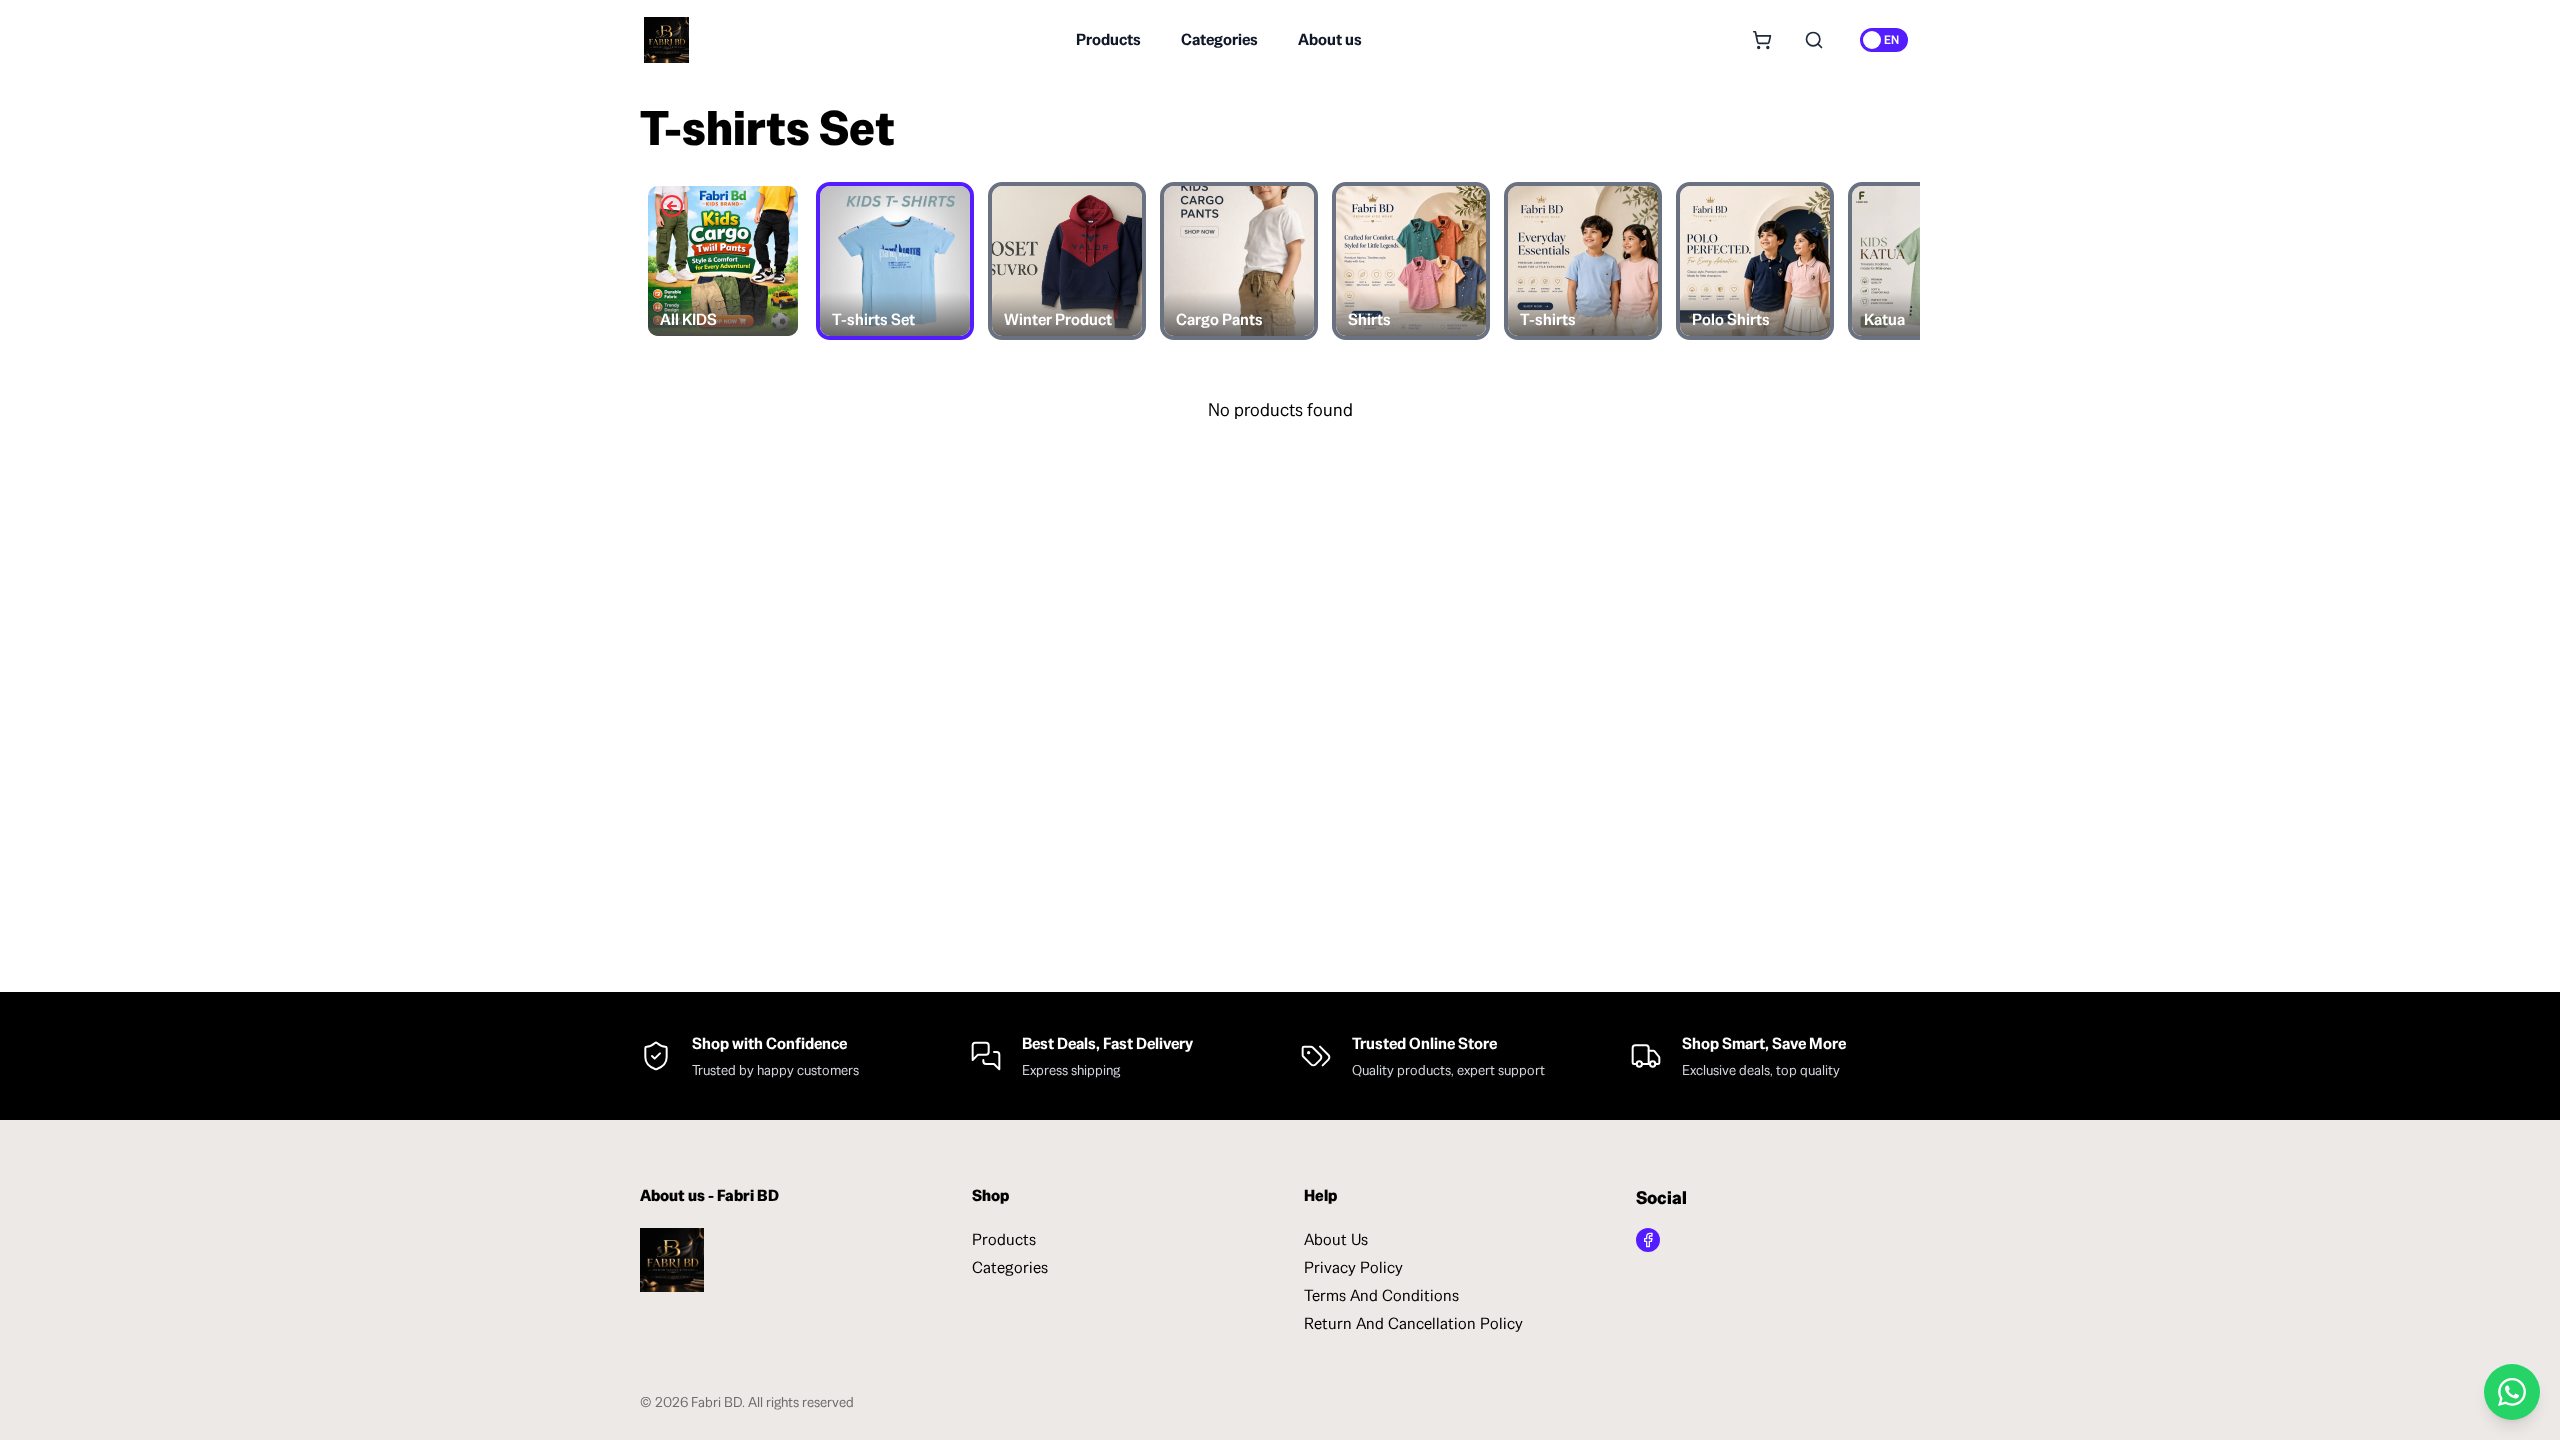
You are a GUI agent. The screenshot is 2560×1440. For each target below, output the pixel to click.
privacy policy (1353, 1267)
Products (1108, 39)
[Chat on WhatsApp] (2512, 1392)
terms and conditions (1381, 1295)
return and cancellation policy (1413, 1323)
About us (1330, 39)
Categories (1219, 39)
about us (1336, 1239)
